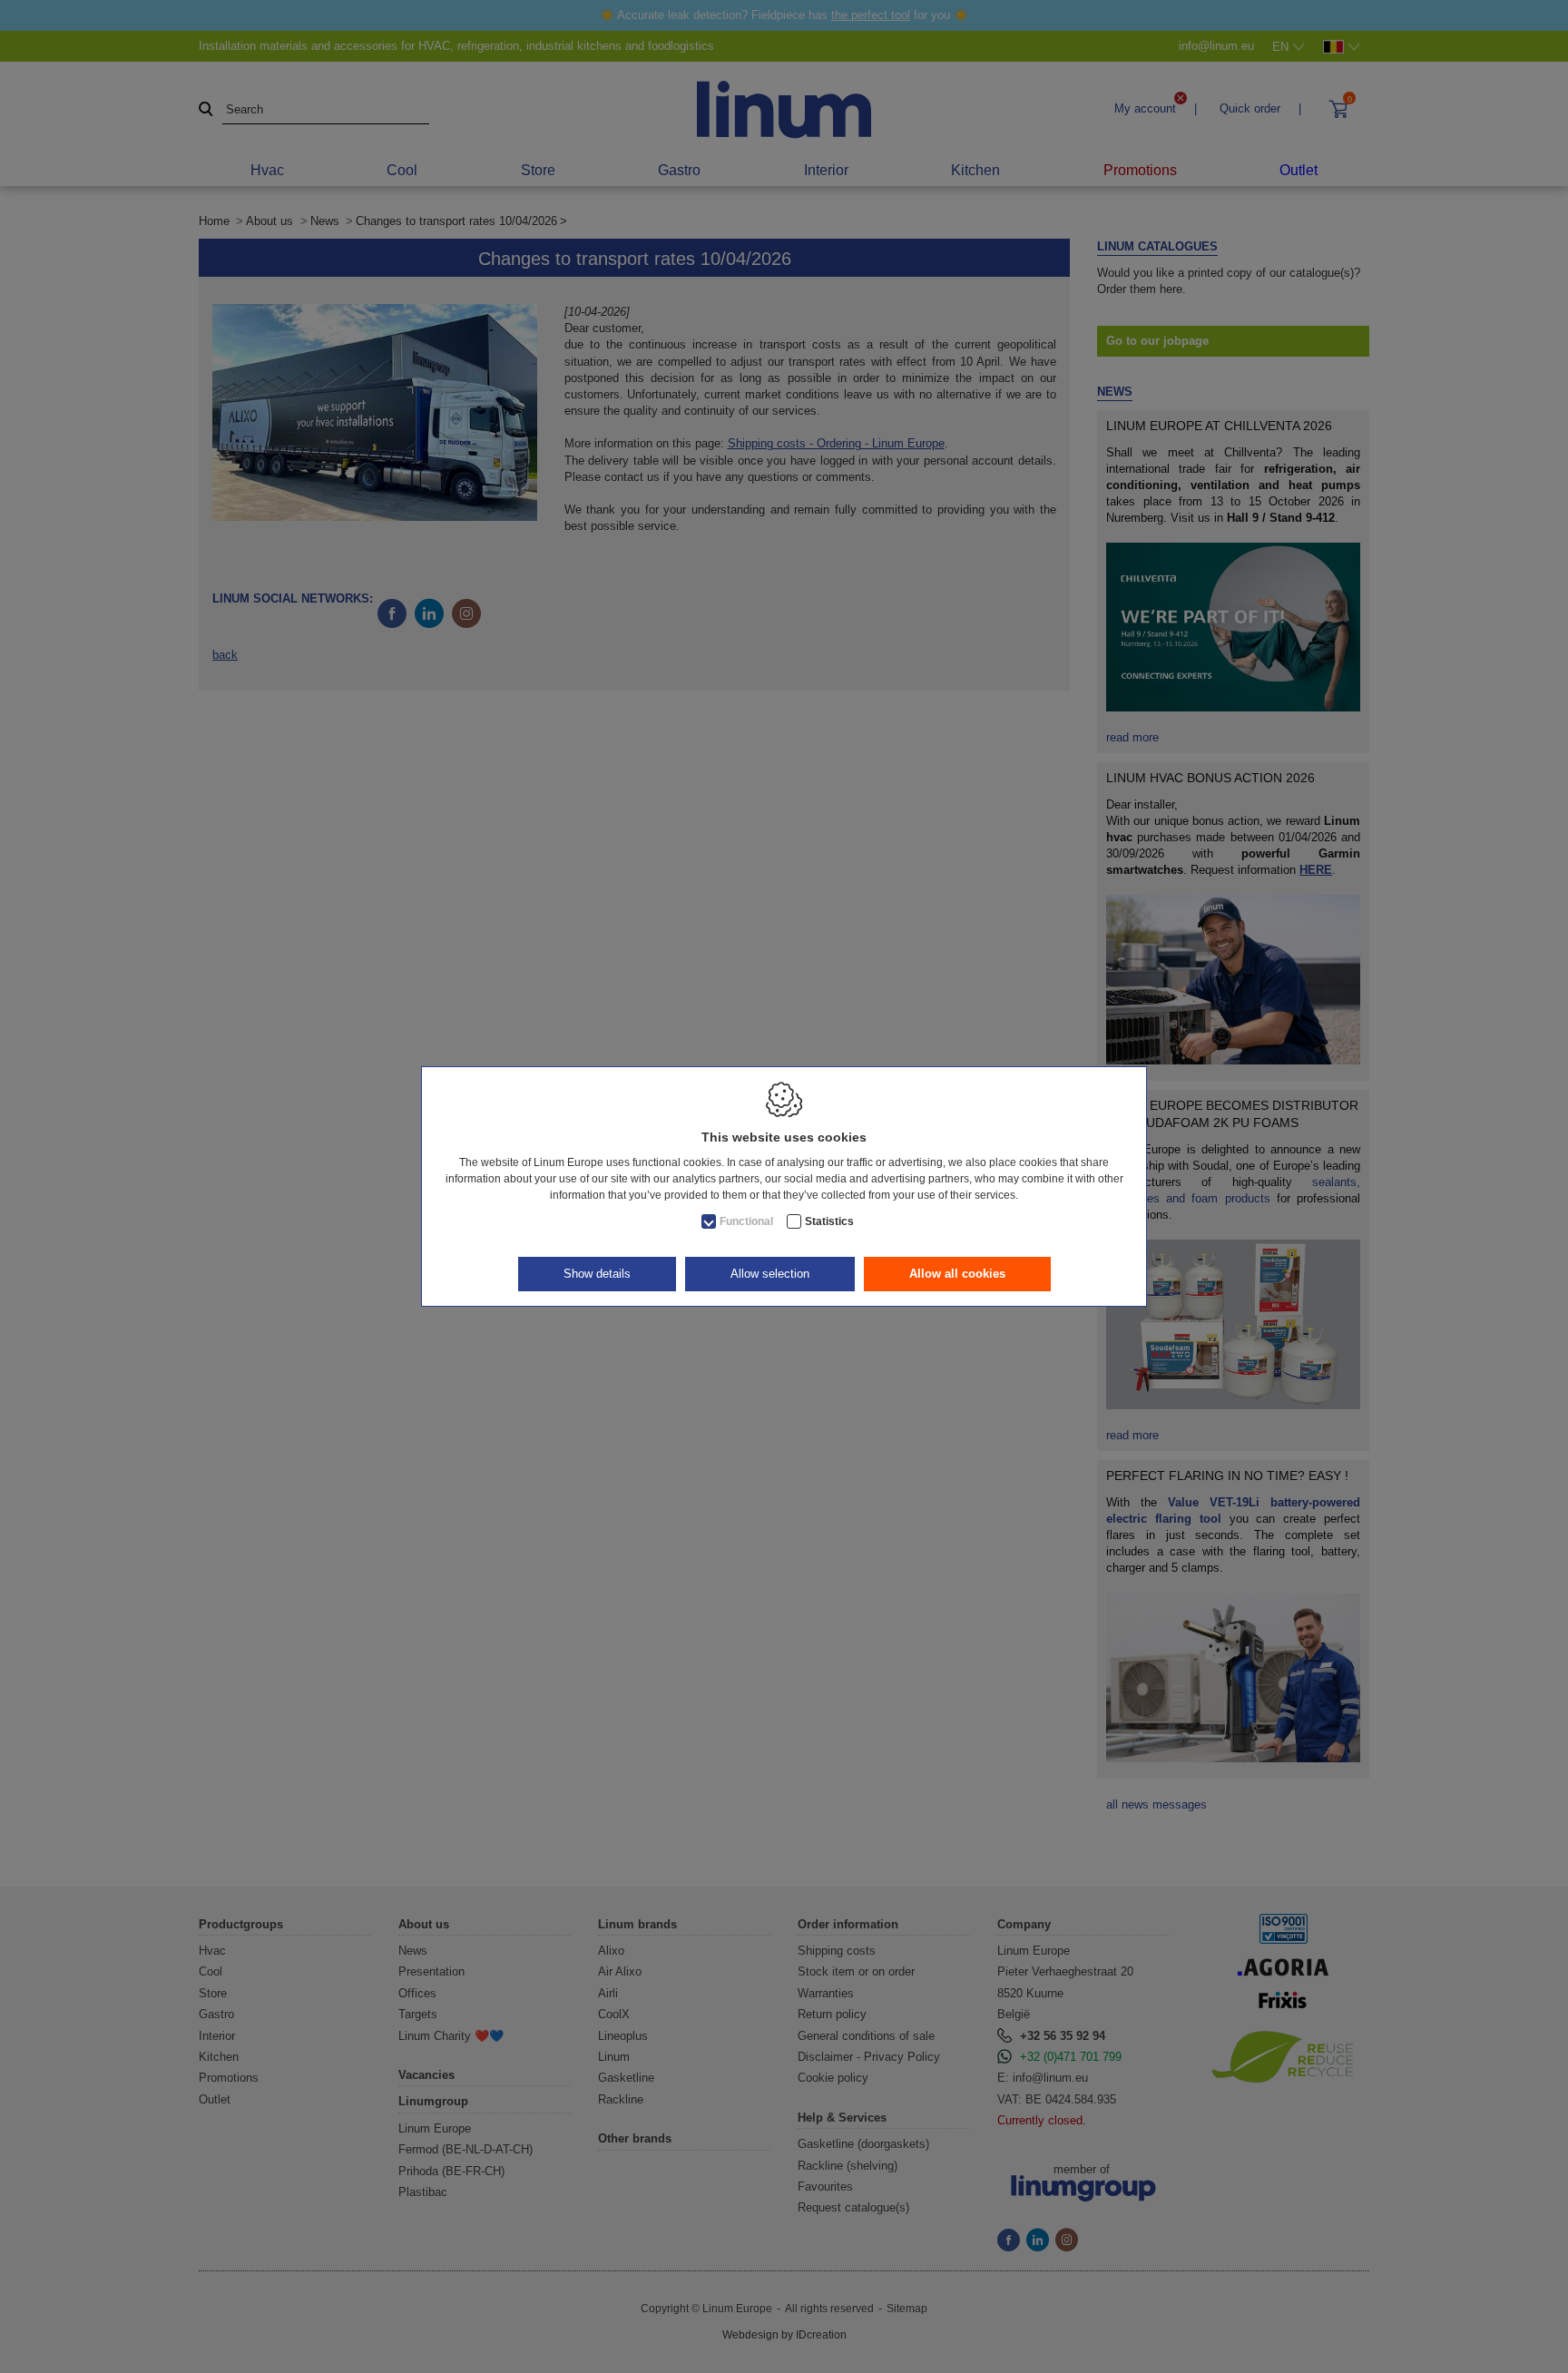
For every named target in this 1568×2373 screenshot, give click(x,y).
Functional (746, 1221)
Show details (597, 1274)
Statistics (829, 1221)
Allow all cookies (957, 1274)
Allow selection (770, 1274)
